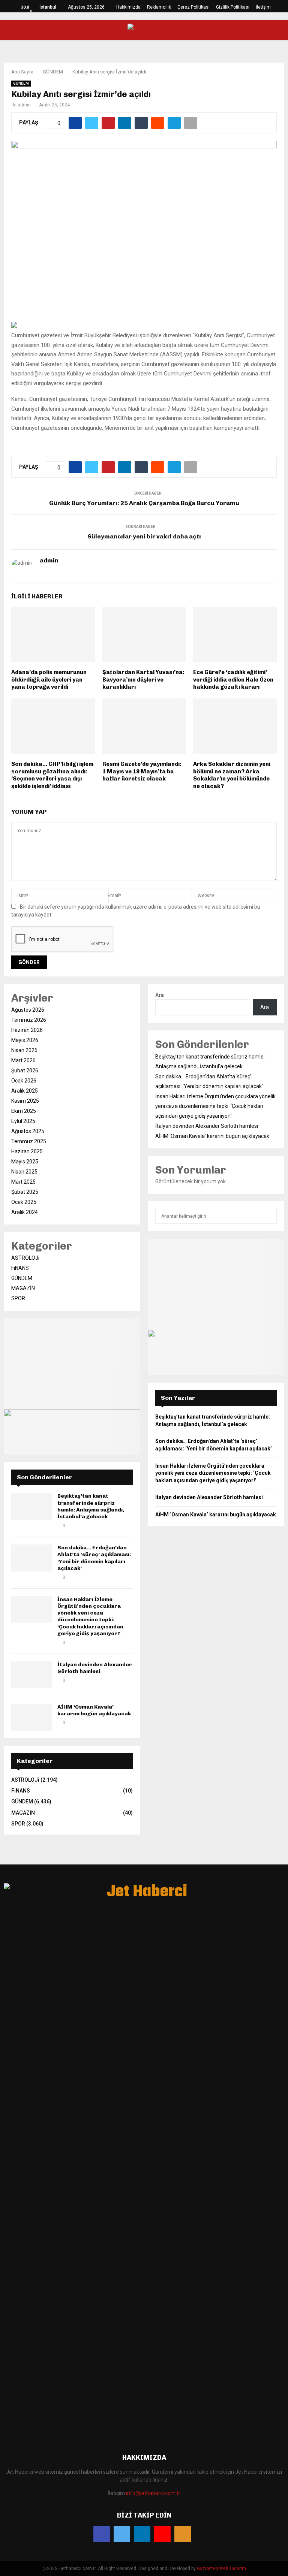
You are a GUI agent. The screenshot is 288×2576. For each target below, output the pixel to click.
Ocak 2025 (24, 1202)
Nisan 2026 (24, 1050)
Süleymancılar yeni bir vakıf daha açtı (144, 536)
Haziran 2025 (27, 1151)
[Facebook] (102, 2534)
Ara (160, 995)
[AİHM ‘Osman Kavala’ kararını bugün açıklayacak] (31, 1717)
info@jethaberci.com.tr (153, 2493)
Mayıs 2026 (25, 1040)
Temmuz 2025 (29, 1141)
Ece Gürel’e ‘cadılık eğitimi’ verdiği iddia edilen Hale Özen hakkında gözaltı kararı (233, 680)
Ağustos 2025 (28, 1131)
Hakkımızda (128, 7)
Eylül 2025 (23, 1121)
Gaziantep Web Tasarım (221, 2569)
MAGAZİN (23, 1288)
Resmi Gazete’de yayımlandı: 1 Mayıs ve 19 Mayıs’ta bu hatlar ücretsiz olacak (142, 771)
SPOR (18, 1298)
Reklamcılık (159, 7)
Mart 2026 (23, 1060)
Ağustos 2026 (28, 1010)
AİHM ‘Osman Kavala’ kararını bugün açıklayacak (94, 1710)
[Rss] (183, 2534)
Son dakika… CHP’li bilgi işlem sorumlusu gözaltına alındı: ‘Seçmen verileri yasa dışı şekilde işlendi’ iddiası (52, 775)
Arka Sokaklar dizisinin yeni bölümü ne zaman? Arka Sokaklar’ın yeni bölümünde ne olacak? (232, 775)
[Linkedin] (142, 2534)
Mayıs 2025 (25, 1162)
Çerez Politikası (193, 7)
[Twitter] (122, 2534)
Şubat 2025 (25, 1192)
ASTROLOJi (25, 1258)
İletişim (263, 7)
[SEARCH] (269, 1216)
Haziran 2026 (27, 1030)
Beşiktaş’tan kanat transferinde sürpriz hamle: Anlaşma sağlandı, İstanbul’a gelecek (91, 1506)
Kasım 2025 (25, 1101)
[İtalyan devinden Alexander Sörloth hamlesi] (31, 1675)
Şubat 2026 (25, 1070)
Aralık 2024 (25, 1212)
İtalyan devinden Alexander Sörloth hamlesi (95, 1668)
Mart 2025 (23, 1182)
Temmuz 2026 (29, 1020)
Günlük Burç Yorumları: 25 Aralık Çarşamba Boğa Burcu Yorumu (144, 503)
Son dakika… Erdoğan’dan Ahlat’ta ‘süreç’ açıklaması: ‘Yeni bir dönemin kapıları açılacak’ (94, 1558)
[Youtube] (162, 2534)
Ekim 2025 (24, 1111)
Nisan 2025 (24, 1172)
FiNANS (20, 1268)
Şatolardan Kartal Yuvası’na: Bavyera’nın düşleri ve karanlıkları (143, 680)
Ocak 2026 (24, 1081)
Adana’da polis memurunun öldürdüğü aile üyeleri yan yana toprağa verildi (49, 680)
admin (24, 105)
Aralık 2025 (25, 1091)
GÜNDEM (21, 83)
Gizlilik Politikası (233, 7)
